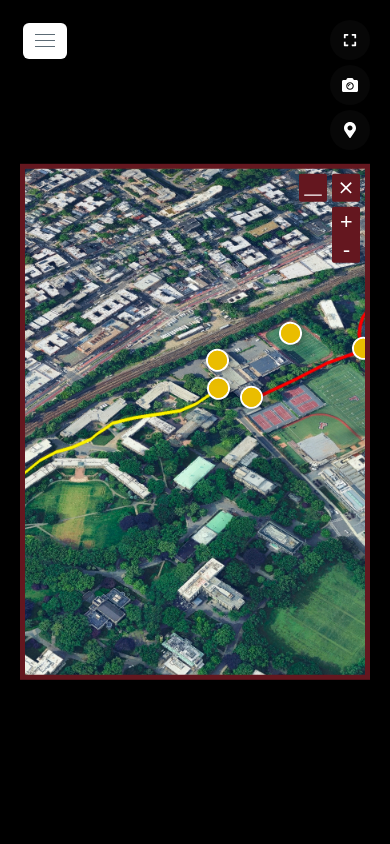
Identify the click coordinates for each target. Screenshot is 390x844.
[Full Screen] (350, 40)
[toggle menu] (45, 41)
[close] (346, 188)
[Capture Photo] (350, 85)
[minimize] (313, 188)
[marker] (218, 388)
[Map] (350, 130)
